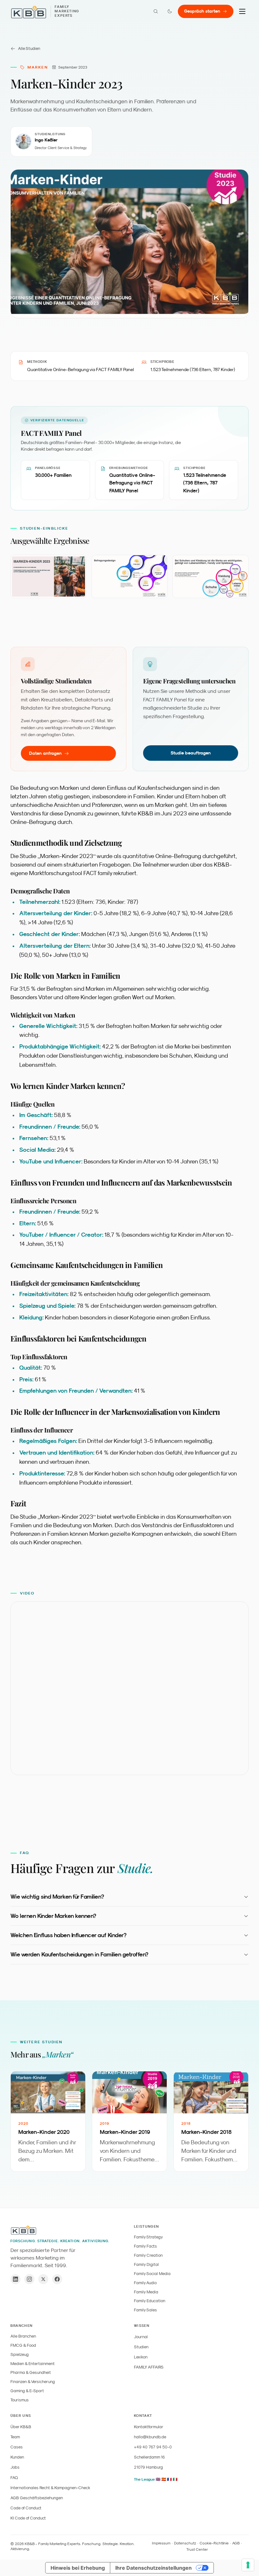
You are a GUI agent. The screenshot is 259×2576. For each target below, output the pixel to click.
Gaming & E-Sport (27, 2391)
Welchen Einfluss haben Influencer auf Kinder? (68, 1935)
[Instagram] (29, 2279)
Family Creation (148, 2255)
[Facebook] (57, 2279)
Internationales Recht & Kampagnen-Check (50, 2488)
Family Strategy (148, 2237)
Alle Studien (29, 48)
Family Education (150, 2301)
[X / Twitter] (43, 2279)
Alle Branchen (23, 2336)
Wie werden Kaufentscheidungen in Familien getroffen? (79, 1954)
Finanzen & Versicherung (33, 2382)
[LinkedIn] (15, 2279)
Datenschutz (185, 2543)
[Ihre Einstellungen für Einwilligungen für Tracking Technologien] (248, 2565)
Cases (17, 2447)
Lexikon (141, 2357)
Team (15, 2437)
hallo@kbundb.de (150, 2437)
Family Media (146, 2292)
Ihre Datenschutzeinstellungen (154, 2568)
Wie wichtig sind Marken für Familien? (57, 1897)
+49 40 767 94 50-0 (153, 2447)
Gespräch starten (202, 11)
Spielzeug (20, 2354)
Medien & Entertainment (33, 2364)
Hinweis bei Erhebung (78, 2568)
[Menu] (242, 11)
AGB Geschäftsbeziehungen (37, 2498)
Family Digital (146, 2264)
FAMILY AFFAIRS (149, 2367)
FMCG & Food (23, 2345)
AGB (236, 2543)
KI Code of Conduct (28, 2518)
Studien (141, 2347)
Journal (141, 2337)
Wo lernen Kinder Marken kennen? (53, 1916)
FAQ (14, 2478)
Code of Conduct (26, 2508)
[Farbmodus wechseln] (170, 11)
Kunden (17, 2457)
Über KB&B (21, 2427)
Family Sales (145, 2310)
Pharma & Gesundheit (31, 2372)
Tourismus (20, 2400)
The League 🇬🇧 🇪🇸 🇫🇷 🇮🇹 (156, 2479)
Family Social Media (152, 2274)
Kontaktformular (149, 2427)
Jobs (15, 2467)
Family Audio (145, 2283)
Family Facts (145, 2246)
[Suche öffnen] (156, 11)
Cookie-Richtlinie (214, 2543)
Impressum (161, 2543)
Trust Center (197, 2549)
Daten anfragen (45, 753)
